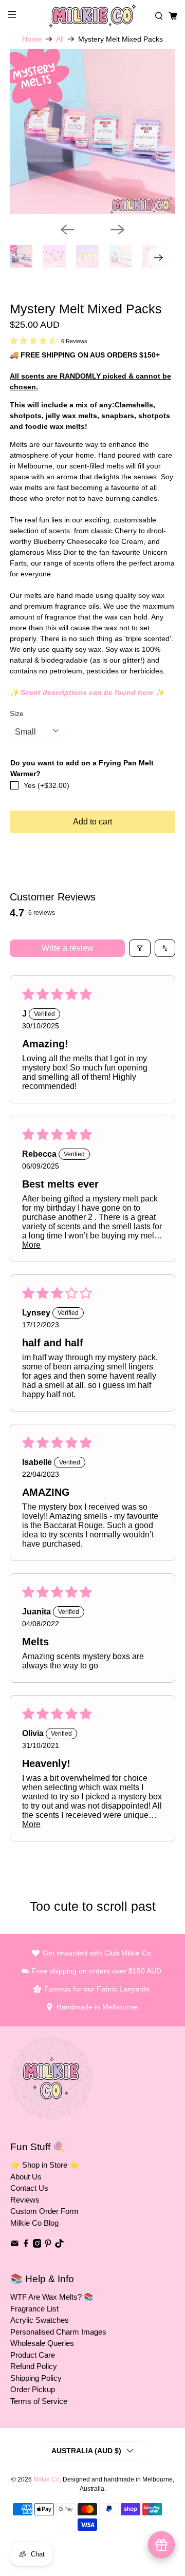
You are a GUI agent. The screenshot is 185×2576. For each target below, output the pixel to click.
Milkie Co (47, 2479)
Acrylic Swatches (40, 2320)
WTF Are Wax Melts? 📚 (52, 2297)
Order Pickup (33, 2389)
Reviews (25, 2200)
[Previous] (67, 230)
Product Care (33, 2355)
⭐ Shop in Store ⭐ (45, 2165)
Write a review (68, 948)
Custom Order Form (44, 2211)
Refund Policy (34, 2366)
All (60, 39)
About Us (26, 2177)
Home (32, 39)
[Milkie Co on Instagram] (37, 2245)
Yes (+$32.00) (47, 785)
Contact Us (29, 2188)
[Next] (118, 230)
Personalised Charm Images (58, 2332)
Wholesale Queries (42, 2343)
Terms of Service (39, 2401)
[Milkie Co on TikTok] (59, 2245)
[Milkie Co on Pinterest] (48, 2245)
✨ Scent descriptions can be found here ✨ (87, 692)
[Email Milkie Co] (15, 2245)
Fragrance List (34, 2309)
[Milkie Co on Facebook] (26, 2245)
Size (17, 713)
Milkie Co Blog (34, 2223)
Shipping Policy (36, 2378)
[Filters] (140, 948)
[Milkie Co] (92, 16)
